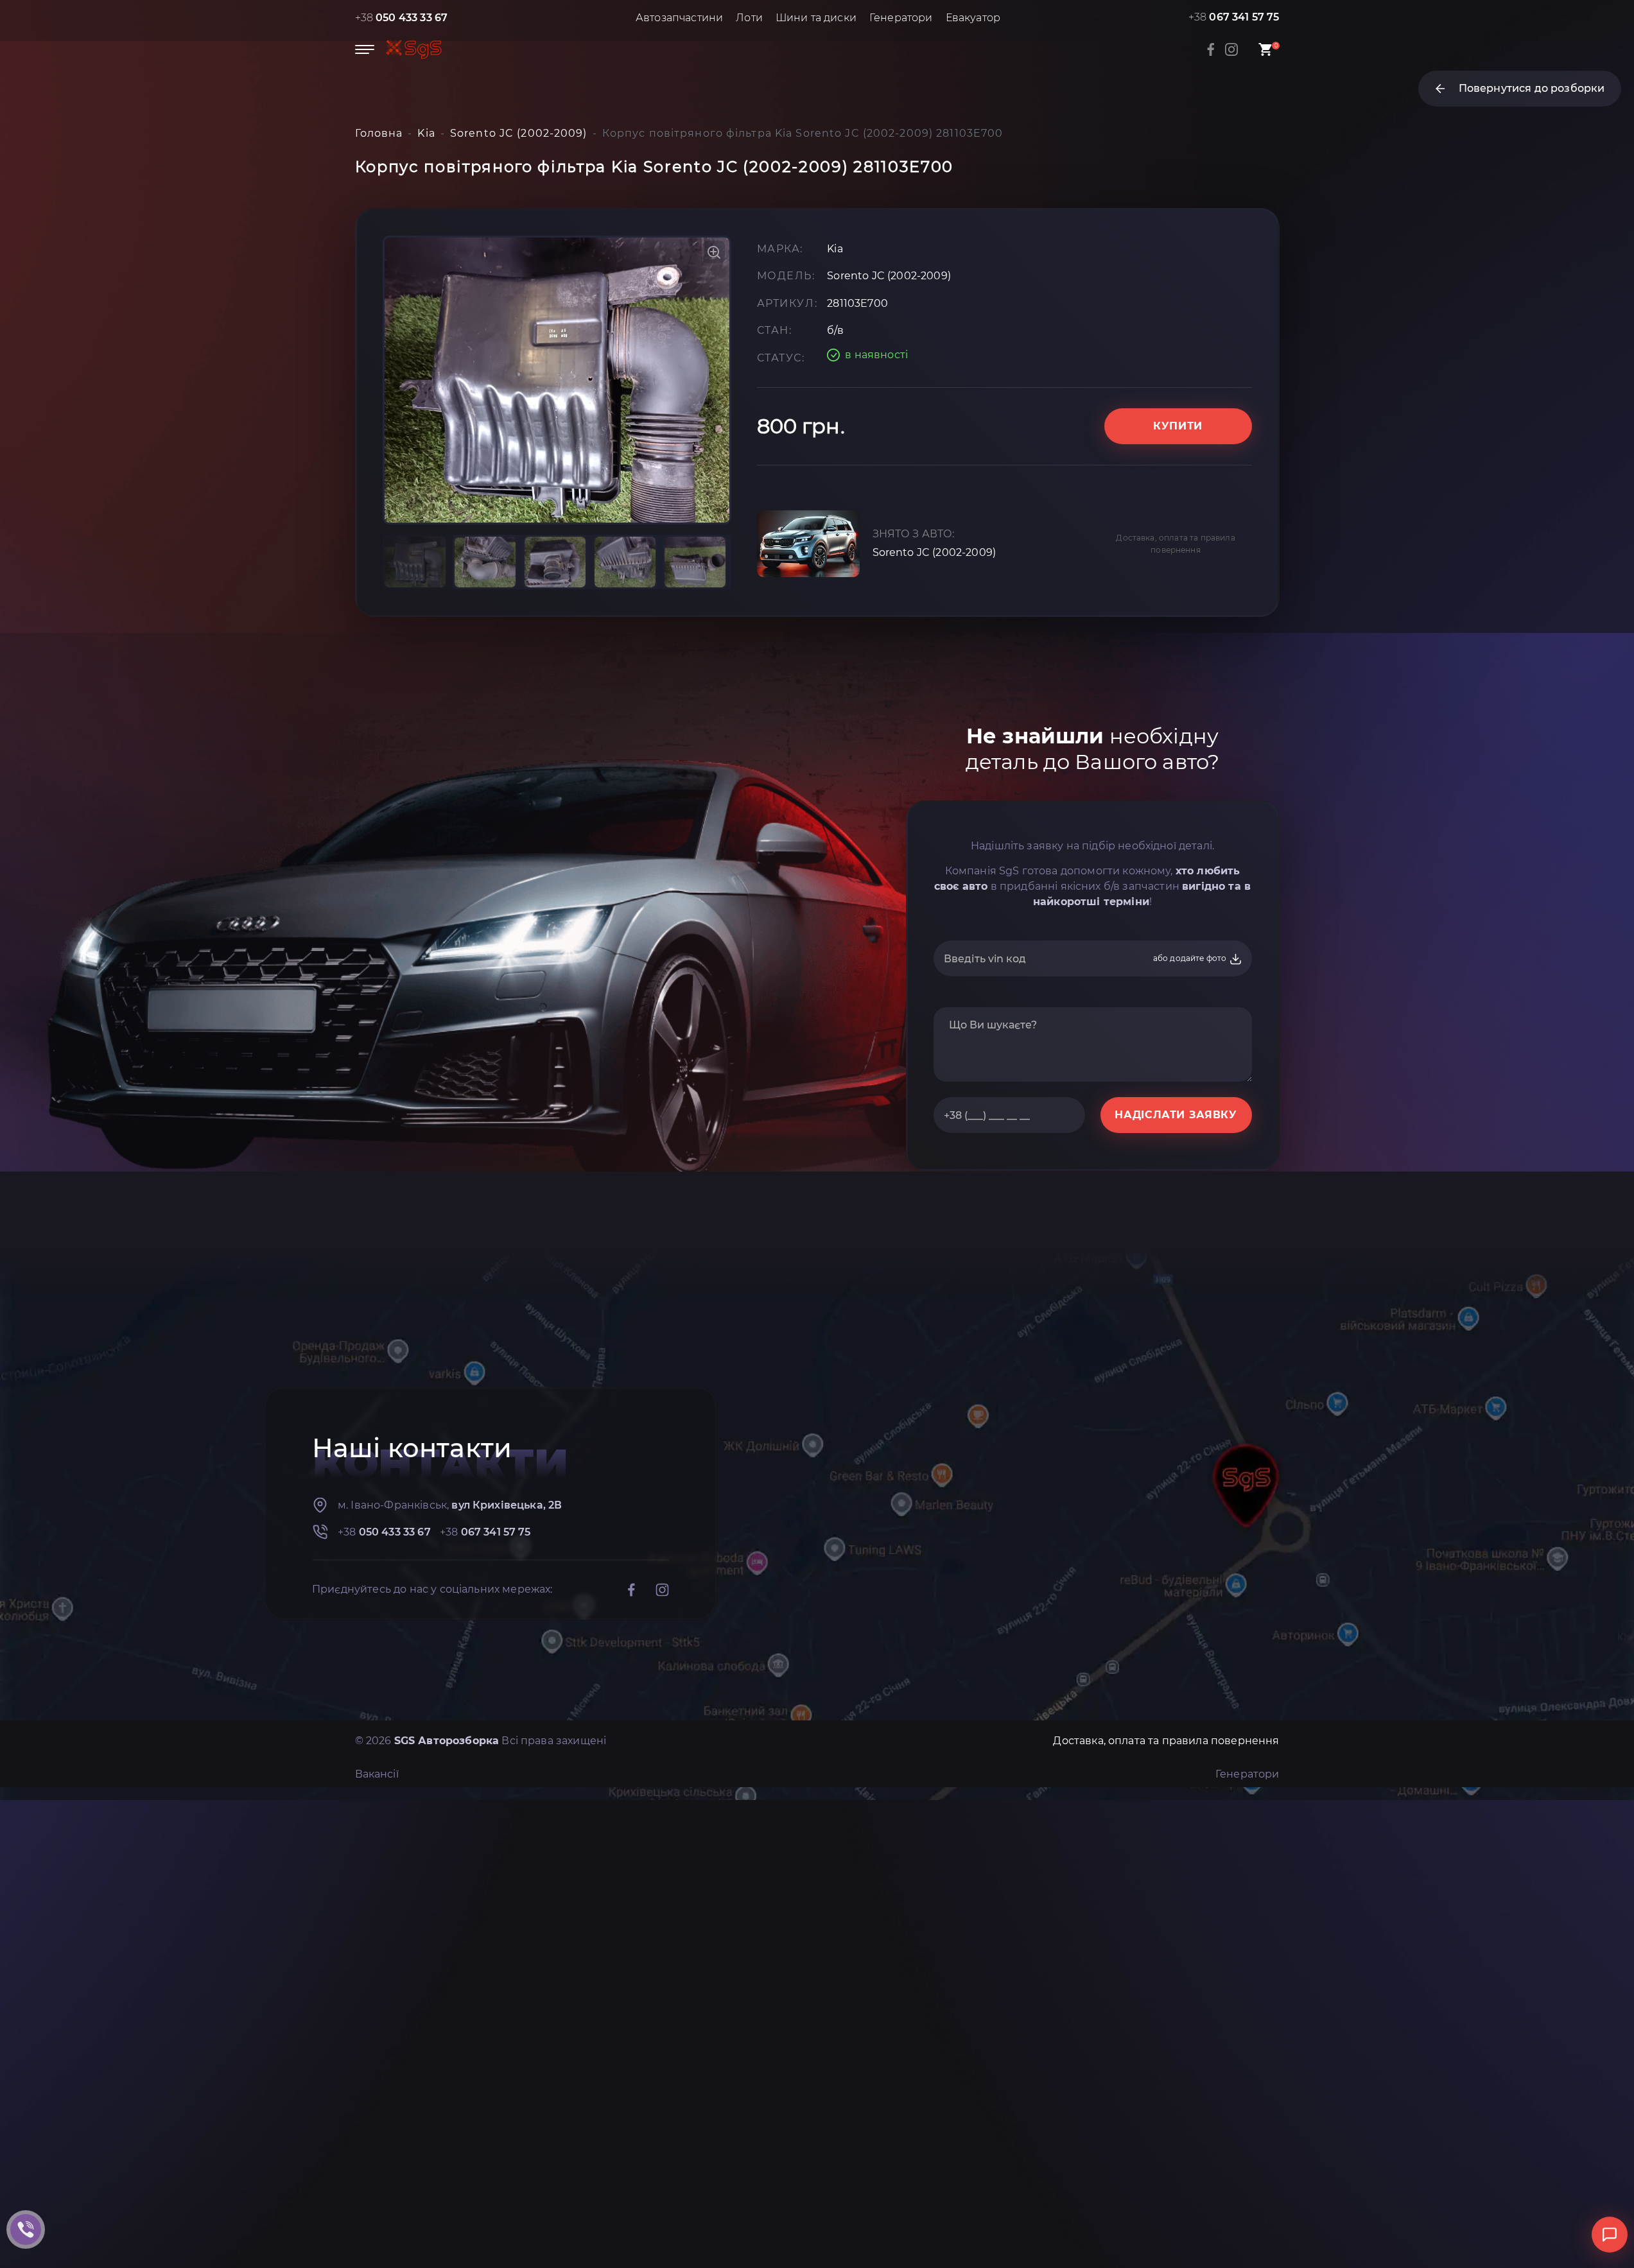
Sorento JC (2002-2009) (934, 552)
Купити (1178, 426)
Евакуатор (973, 18)
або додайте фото (1191, 958)
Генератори (901, 18)
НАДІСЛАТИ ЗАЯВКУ (1176, 1115)
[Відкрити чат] (1610, 2235)
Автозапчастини (679, 18)
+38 (402, 18)
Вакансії (377, 1774)
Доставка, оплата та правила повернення (1175, 544)
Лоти (749, 18)
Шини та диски (816, 18)
